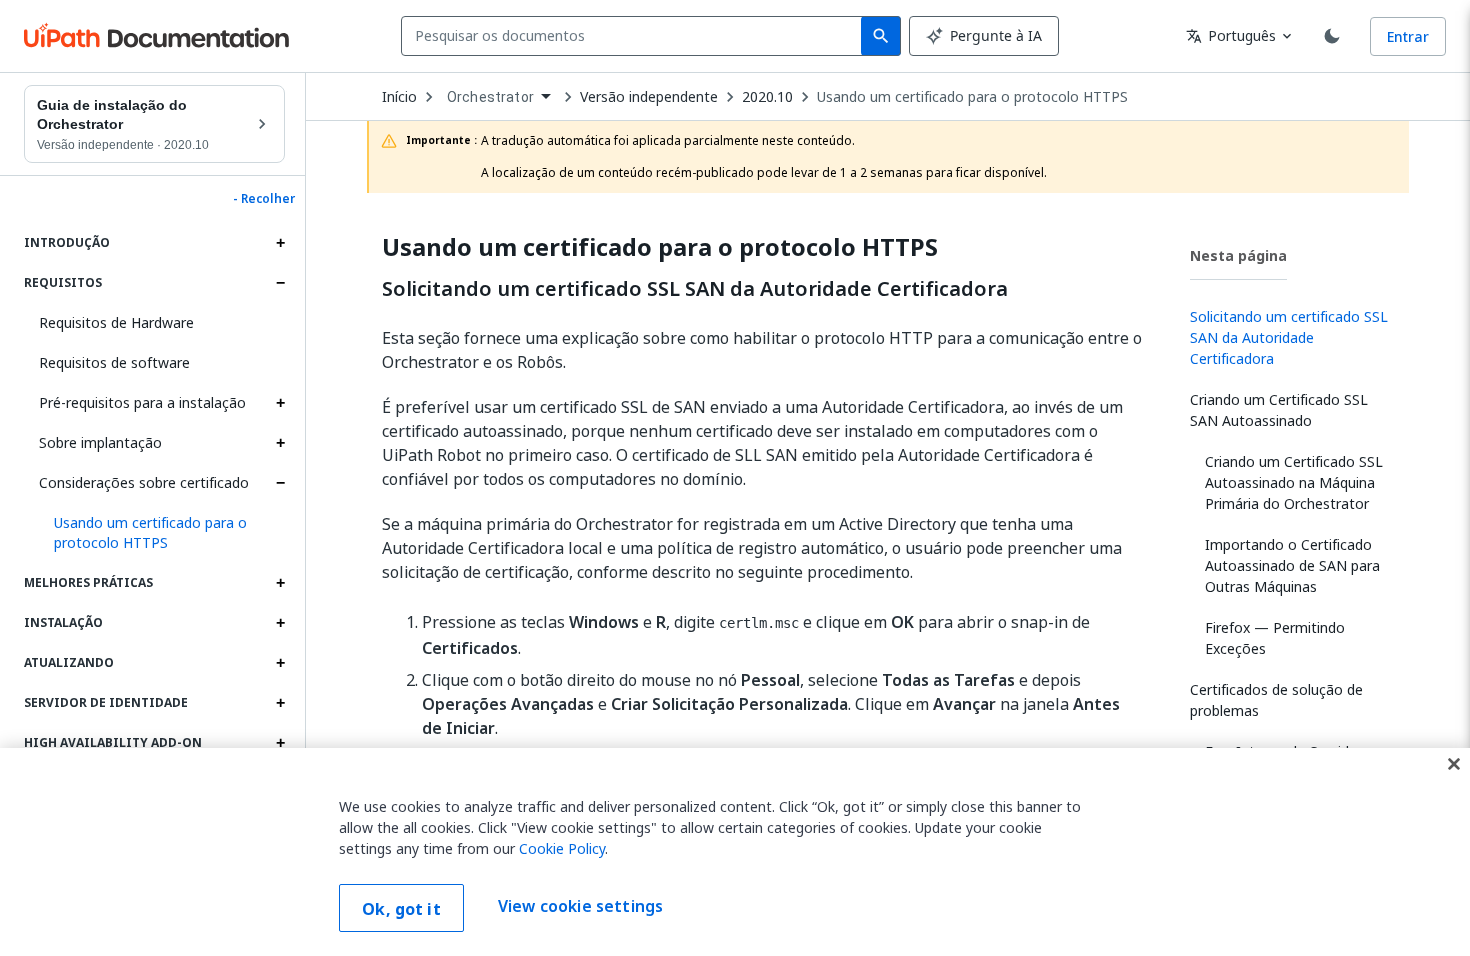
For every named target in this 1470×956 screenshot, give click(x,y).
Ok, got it (401, 909)
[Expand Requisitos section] (280, 283)
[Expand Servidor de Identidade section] (280, 703)
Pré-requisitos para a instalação (142, 402)
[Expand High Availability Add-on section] (280, 743)
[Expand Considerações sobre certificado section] (280, 483)
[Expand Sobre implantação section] (280, 443)
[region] (735, 852)
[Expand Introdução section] (280, 243)
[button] (162, 533)
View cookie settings (580, 906)
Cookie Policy (562, 848)
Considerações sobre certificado (144, 482)
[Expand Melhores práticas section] (280, 583)
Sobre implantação (100, 442)
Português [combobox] (1231, 35)
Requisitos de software (114, 362)
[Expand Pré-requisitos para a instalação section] (280, 403)
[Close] (1454, 764)
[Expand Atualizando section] (280, 663)
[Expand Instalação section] (280, 623)
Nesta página (1238, 255)
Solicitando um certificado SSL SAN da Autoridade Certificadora (695, 289)
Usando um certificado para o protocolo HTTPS (972, 97)
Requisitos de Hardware (116, 322)
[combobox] (635, 36)
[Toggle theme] (1332, 36)
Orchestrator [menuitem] (490, 97)
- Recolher (264, 199)
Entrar (1408, 36)
